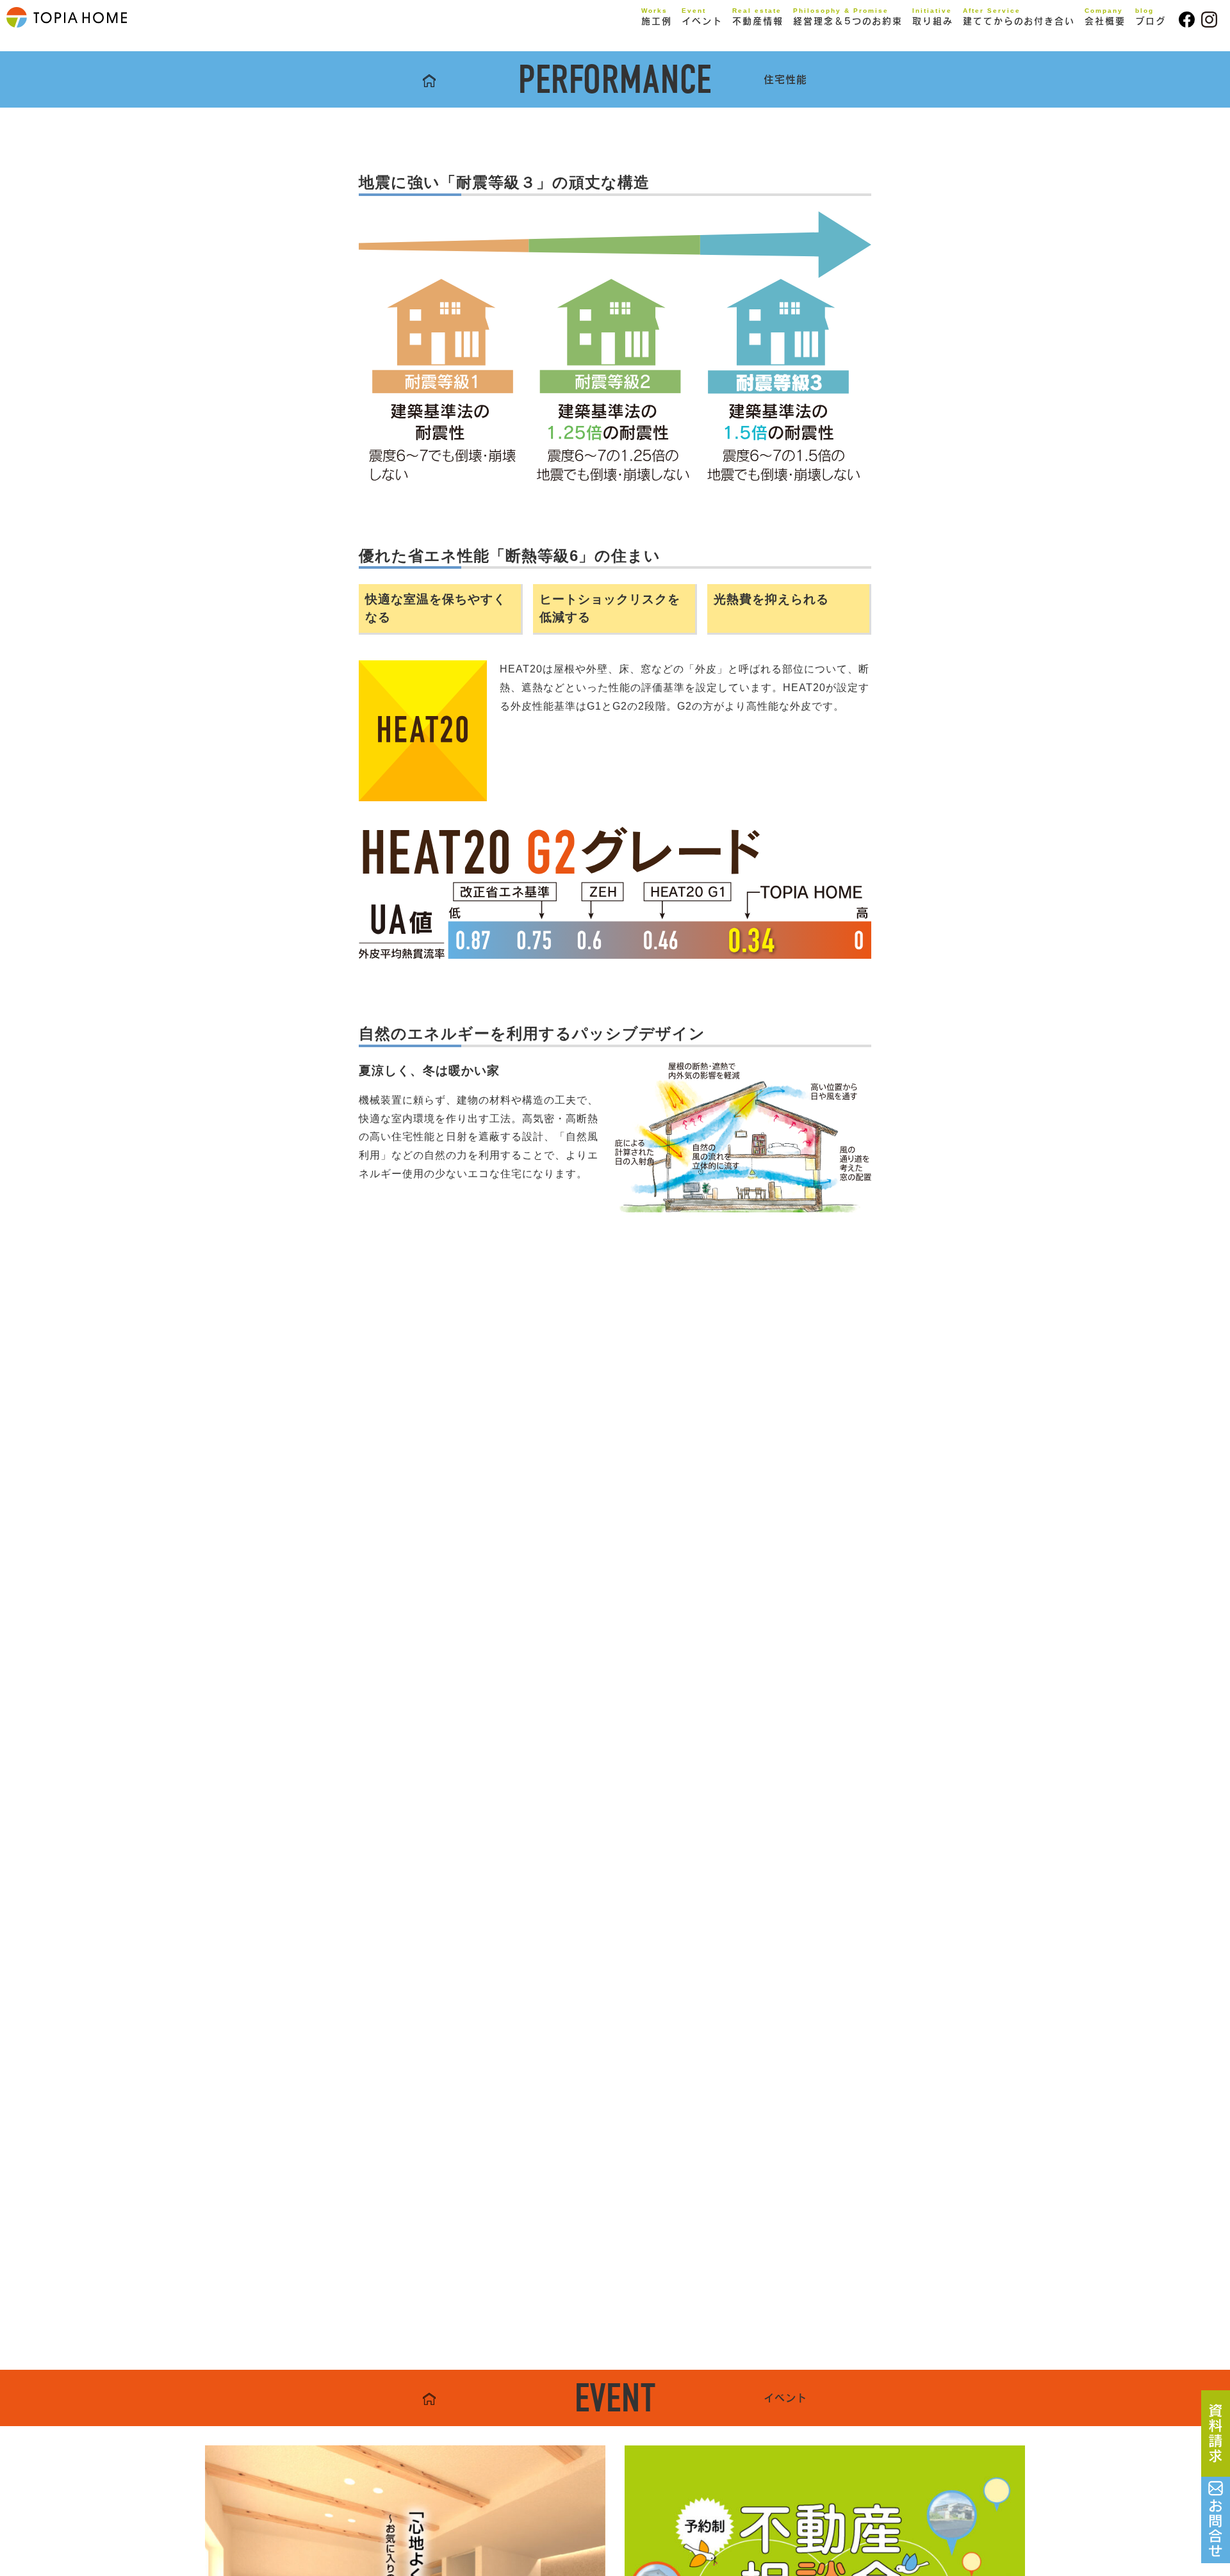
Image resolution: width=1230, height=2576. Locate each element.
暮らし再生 (680, 61)
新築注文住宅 (685, 43)
